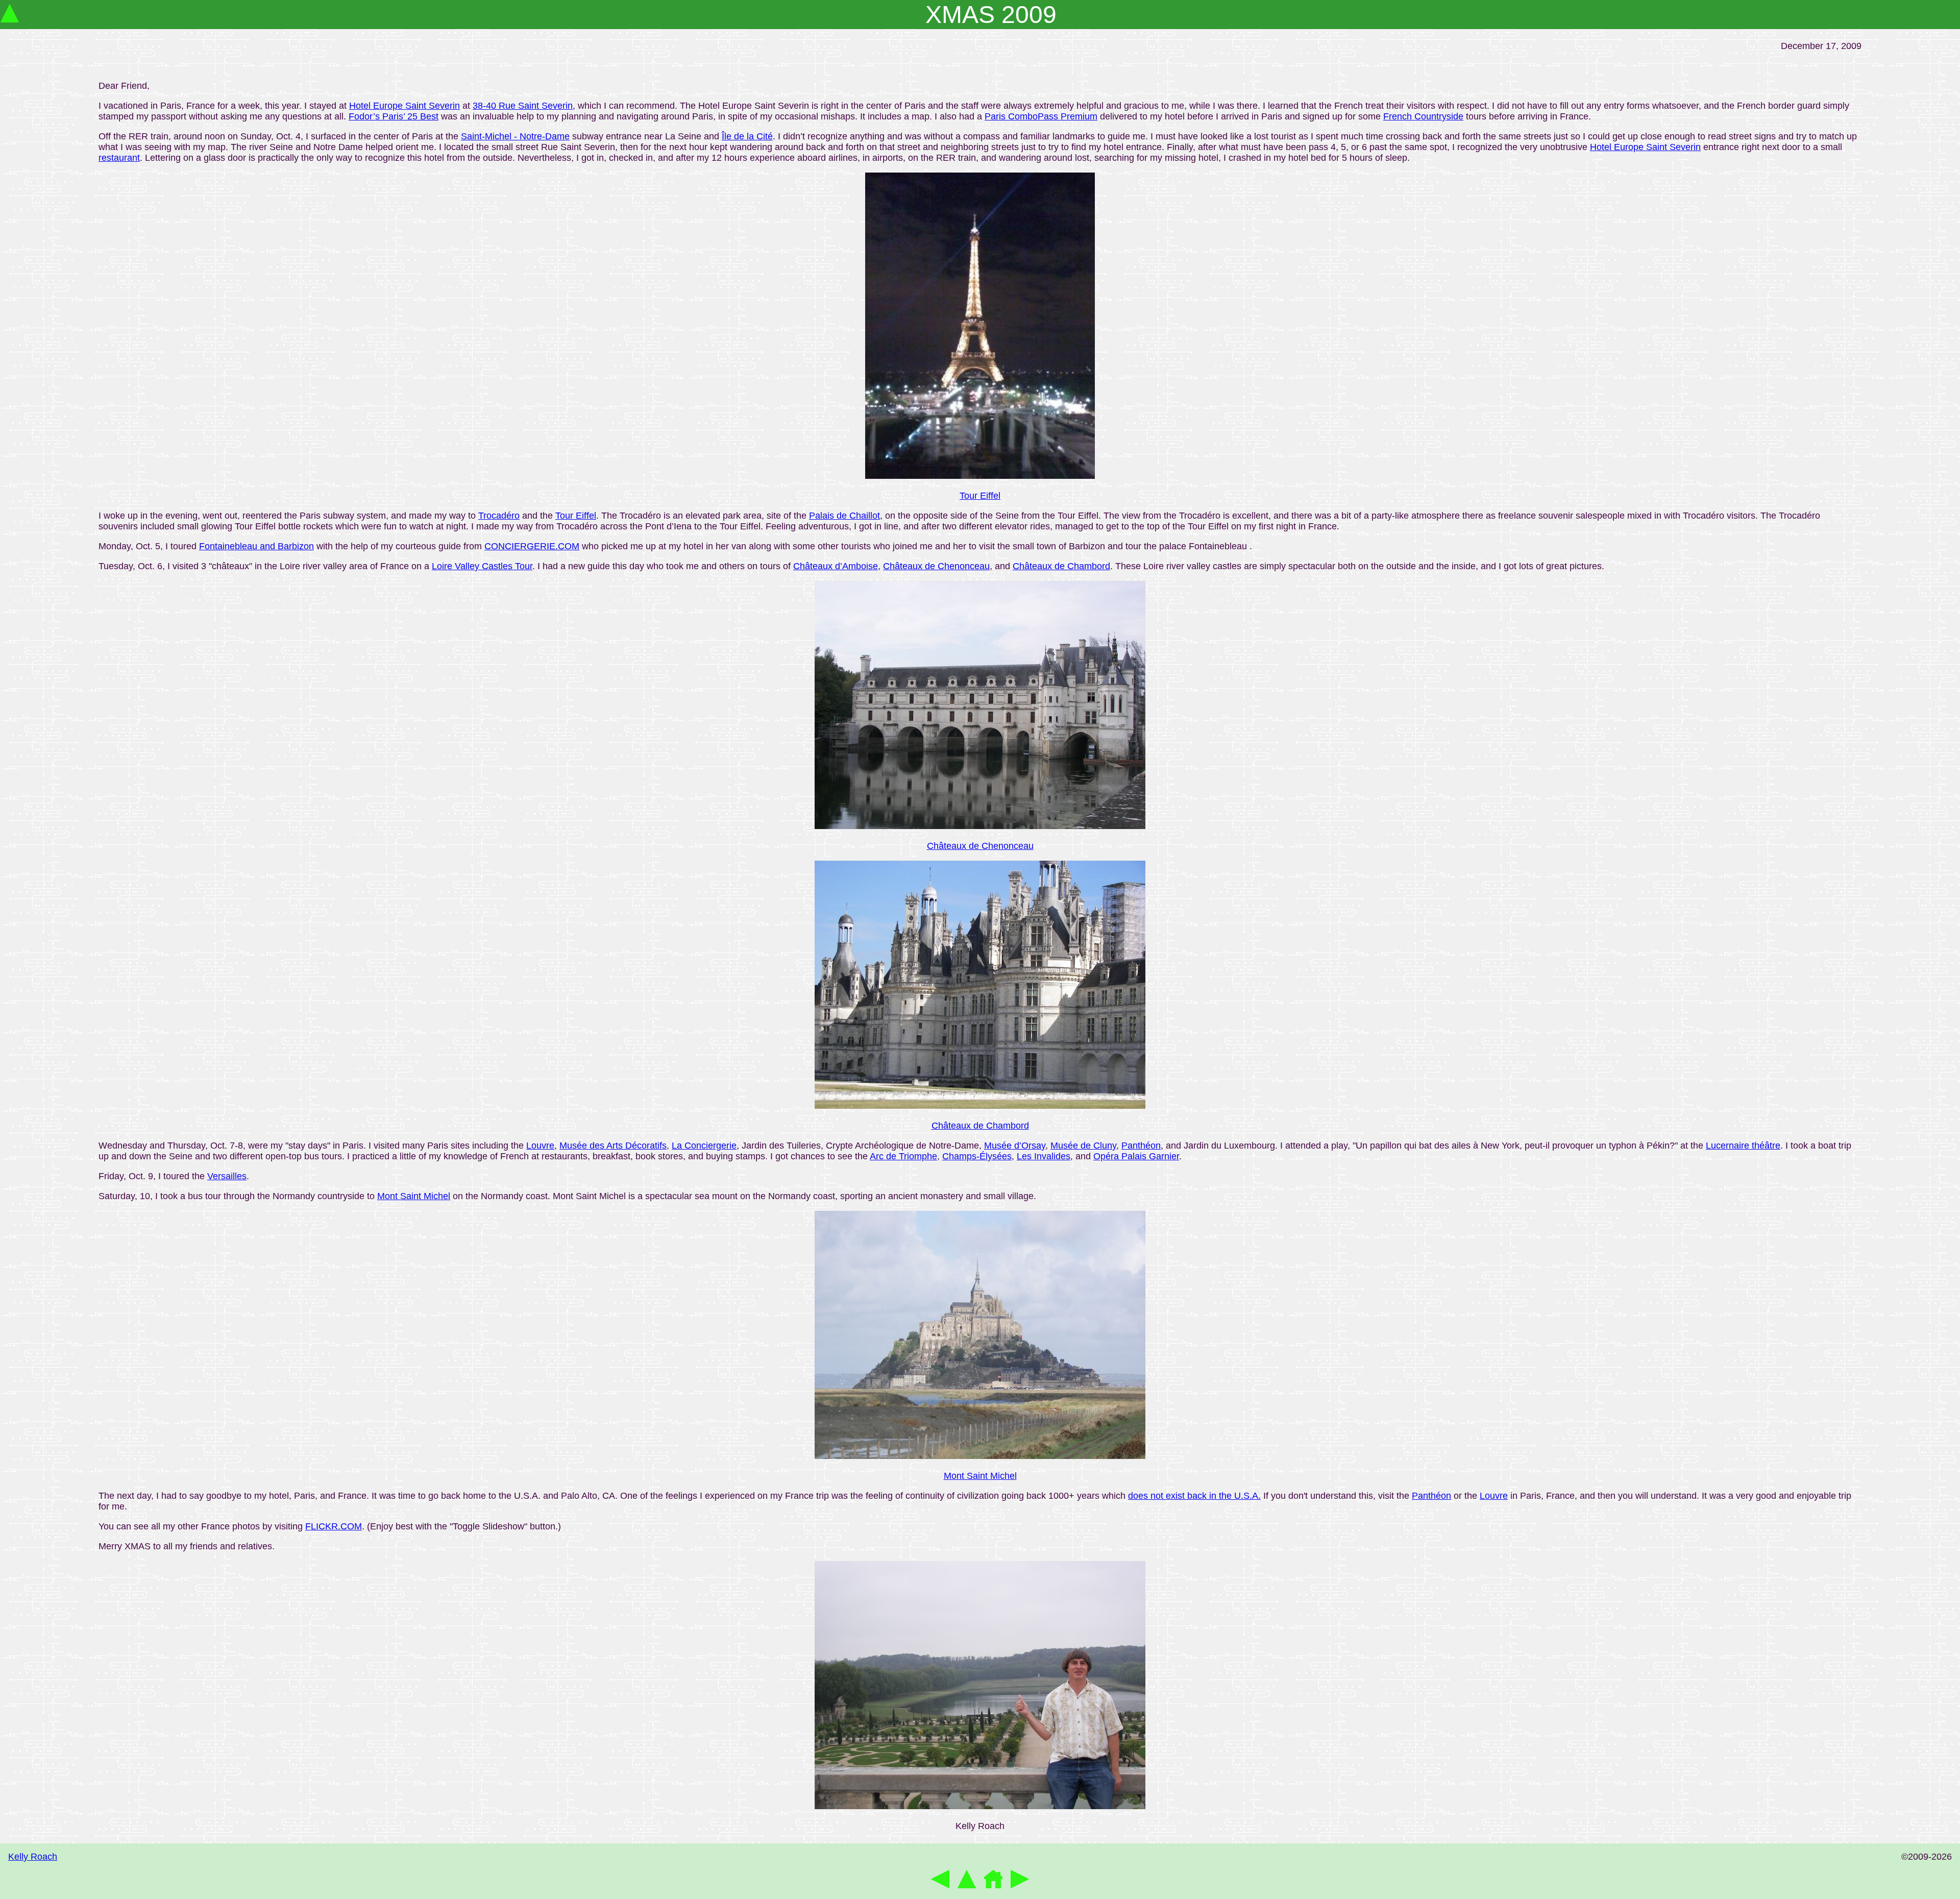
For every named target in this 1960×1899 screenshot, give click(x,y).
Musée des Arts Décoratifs (613, 1146)
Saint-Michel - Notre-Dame (515, 136)
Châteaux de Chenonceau (936, 566)
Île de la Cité (747, 136)
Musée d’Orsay (1015, 1146)
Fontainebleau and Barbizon (256, 546)
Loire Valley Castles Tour (482, 566)
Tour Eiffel (980, 496)
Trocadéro (499, 516)
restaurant (119, 158)
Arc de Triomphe (903, 1156)
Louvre (540, 1146)
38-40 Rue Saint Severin (523, 106)
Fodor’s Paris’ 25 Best (394, 116)
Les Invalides (1044, 1156)
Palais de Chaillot (844, 516)
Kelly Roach (33, 1857)
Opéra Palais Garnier (1136, 1156)
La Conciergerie (704, 1146)
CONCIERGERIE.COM (532, 546)
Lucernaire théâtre (1743, 1146)
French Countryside (1423, 116)
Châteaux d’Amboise (836, 566)
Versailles (227, 1176)
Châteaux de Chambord (1061, 566)
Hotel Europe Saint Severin (405, 106)
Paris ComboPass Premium (1041, 116)
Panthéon (1141, 1146)
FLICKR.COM (334, 1526)
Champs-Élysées (977, 1156)
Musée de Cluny (1083, 1146)
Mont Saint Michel (414, 1196)
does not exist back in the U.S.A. (1194, 1496)
